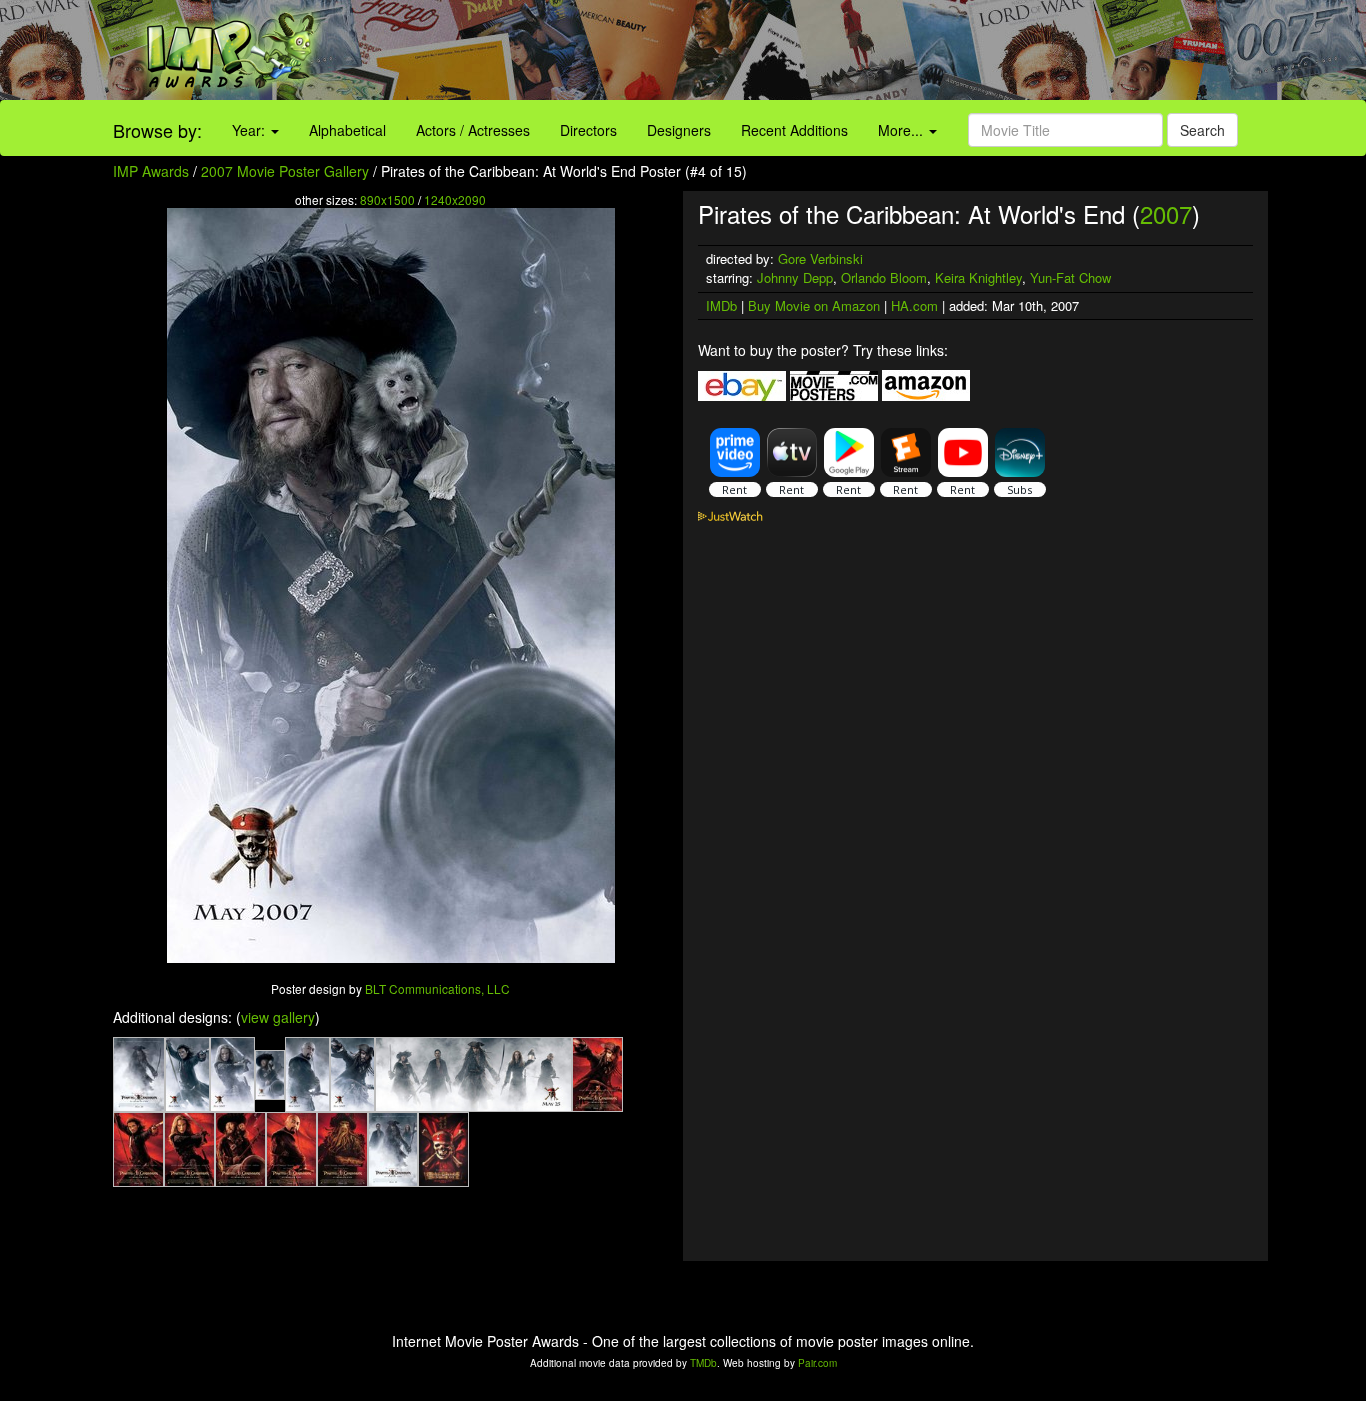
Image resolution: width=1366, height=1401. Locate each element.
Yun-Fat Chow (1070, 277)
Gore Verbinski (820, 258)
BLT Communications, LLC (437, 988)
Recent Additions (794, 130)
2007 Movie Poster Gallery (285, 171)
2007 (1166, 213)
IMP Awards (151, 171)
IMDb (721, 305)
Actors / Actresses (473, 130)
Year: (250, 130)
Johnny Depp (795, 277)
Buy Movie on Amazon (814, 305)
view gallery (278, 1017)
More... (902, 130)
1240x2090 (455, 199)
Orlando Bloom (884, 277)
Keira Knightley (978, 277)
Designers (679, 130)
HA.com (914, 305)
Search (1202, 130)
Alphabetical (347, 130)
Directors (588, 130)
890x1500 (387, 199)
